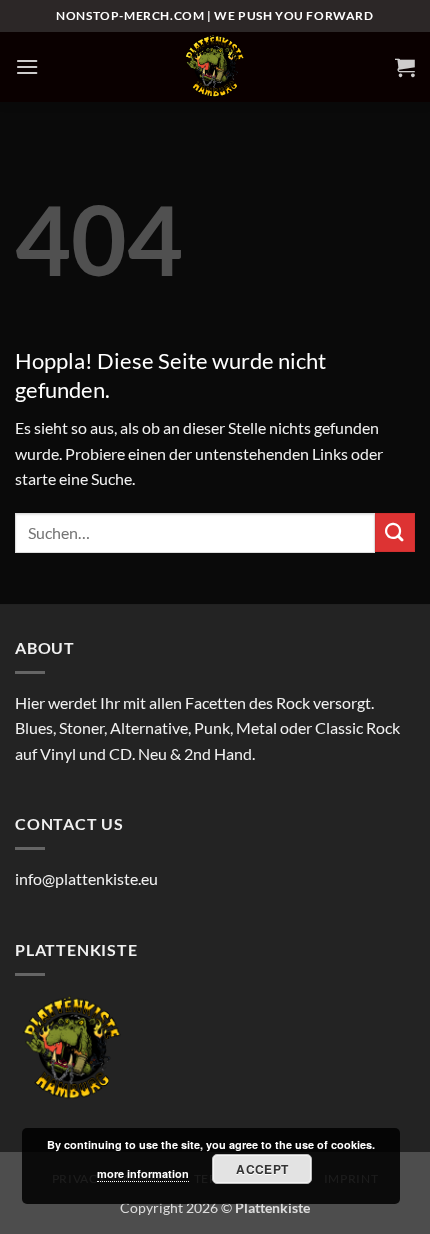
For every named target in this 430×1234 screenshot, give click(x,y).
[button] (27, 66)
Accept (262, 1169)
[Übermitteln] (395, 532)
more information (143, 1173)
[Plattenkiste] (215, 67)
